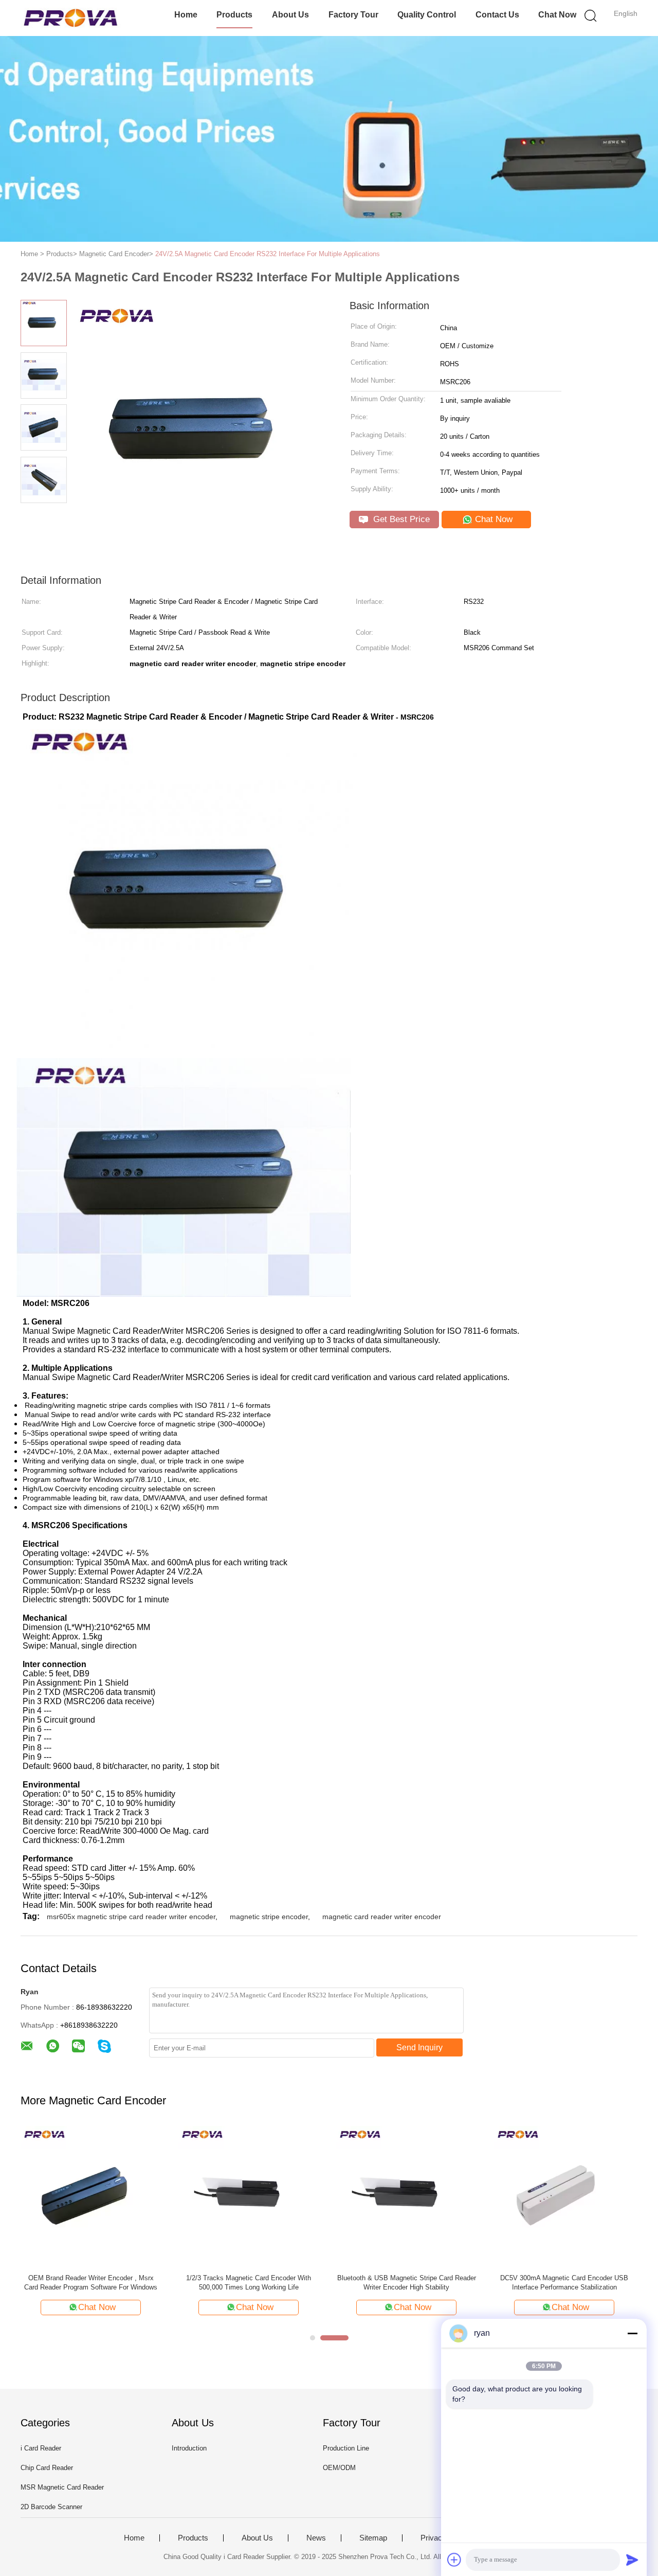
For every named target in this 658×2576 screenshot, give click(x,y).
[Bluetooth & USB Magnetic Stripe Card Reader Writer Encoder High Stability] (406, 2196)
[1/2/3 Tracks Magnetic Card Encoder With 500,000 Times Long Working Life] (249, 2196)
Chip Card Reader (47, 2468)
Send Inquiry (419, 2047)
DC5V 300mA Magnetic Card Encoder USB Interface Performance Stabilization (564, 2283)
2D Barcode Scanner (51, 2507)
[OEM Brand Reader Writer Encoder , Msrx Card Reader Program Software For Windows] (91, 2196)
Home (186, 15)
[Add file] (454, 2560)
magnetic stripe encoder (269, 1917)
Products (234, 15)
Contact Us (497, 15)
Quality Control (427, 15)
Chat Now (557, 15)
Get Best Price (400, 519)
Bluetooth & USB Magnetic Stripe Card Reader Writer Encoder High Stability (407, 2283)
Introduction (189, 2448)
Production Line (346, 2448)
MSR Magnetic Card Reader (62, 2487)
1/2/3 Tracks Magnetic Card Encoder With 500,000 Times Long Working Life (249, 2283)
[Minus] (632, 2333)
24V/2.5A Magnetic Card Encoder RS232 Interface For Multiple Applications (268, 254)
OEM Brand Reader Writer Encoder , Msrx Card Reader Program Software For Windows (91, 2283)
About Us (290, 15)
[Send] (632, 2560)
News (316, 2538)
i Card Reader (41, 2448)
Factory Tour (353, 15)
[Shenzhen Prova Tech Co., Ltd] (71, 18)
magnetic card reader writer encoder (382, 1917)
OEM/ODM (339, 2468)
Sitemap (373, 2538)
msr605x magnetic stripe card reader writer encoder (131, 1917)
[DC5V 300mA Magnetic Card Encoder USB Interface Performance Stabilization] (564, 2196)
